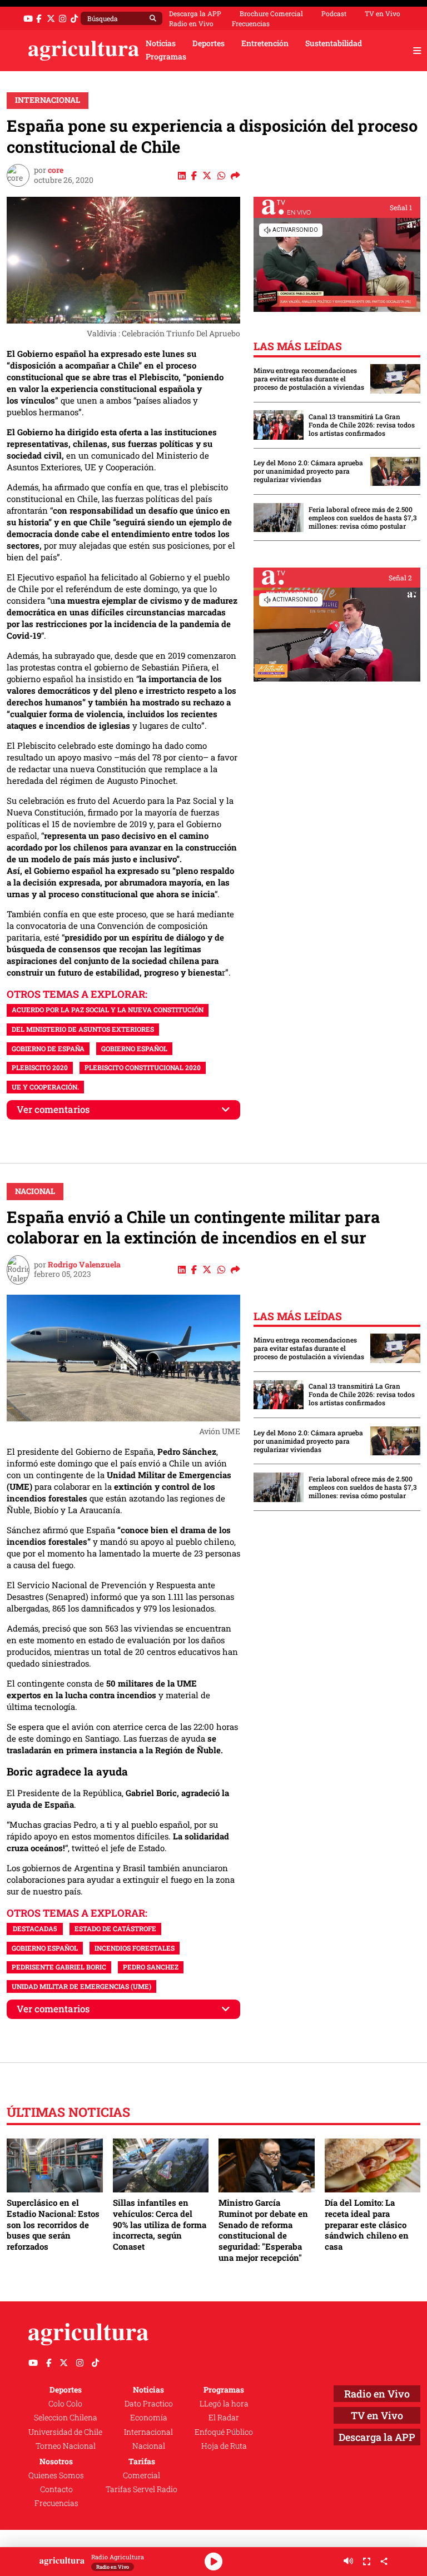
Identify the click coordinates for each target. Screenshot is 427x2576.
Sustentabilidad (334, 43)
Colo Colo (65, 2404)
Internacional (48, 100)
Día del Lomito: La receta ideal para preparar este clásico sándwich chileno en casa (367, 2224)
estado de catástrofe (115, 1928)
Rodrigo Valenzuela (84, 1265)
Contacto (56, 2489)
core (56, 170)
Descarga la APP (195, 13)
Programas (166, 57)
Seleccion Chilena (66, 2418)
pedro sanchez (151, 1967)
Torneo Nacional (66, 2446)
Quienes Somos (56, 2475)
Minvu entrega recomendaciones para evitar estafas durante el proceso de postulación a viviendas (309, 379)
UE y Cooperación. (45, 1087)
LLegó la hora (224, 2404)
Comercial (141, 2475)
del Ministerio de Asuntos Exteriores (83, 1029)
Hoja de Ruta (224, 2446)
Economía (149, 2418)
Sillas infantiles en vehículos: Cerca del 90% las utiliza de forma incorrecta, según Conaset (160, 2224)
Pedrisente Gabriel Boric (59, 1967)
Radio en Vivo (191, 23)
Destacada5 (35, 1928)
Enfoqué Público (224, 2432)
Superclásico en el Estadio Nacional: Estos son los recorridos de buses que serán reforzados (53, 2224)
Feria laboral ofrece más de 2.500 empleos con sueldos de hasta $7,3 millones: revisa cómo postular (363, 518)
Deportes (208, 43)
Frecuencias (251, 23)
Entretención (265, 43)
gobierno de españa (48, 1048)
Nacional (35, 1191)
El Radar (224, 2418)
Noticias (161, 43)
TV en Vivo (383, 13)
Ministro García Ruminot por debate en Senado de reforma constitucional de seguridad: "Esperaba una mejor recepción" (263, 2230)
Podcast (334, 13)
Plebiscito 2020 (40, 1067)
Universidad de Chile (65, 2432)
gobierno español (134, 1048)
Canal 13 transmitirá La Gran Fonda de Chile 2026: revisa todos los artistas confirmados (362, 425)
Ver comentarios (53, 1109)
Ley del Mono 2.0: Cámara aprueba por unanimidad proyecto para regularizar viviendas (308, 471)
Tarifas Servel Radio (141, 2489)
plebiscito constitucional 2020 (143, 1067)
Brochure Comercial (271, 13)
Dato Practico (149, 2404)
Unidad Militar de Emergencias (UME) (81, 1986)
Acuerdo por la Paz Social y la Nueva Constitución (108, 1009)
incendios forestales (135, 1948)
